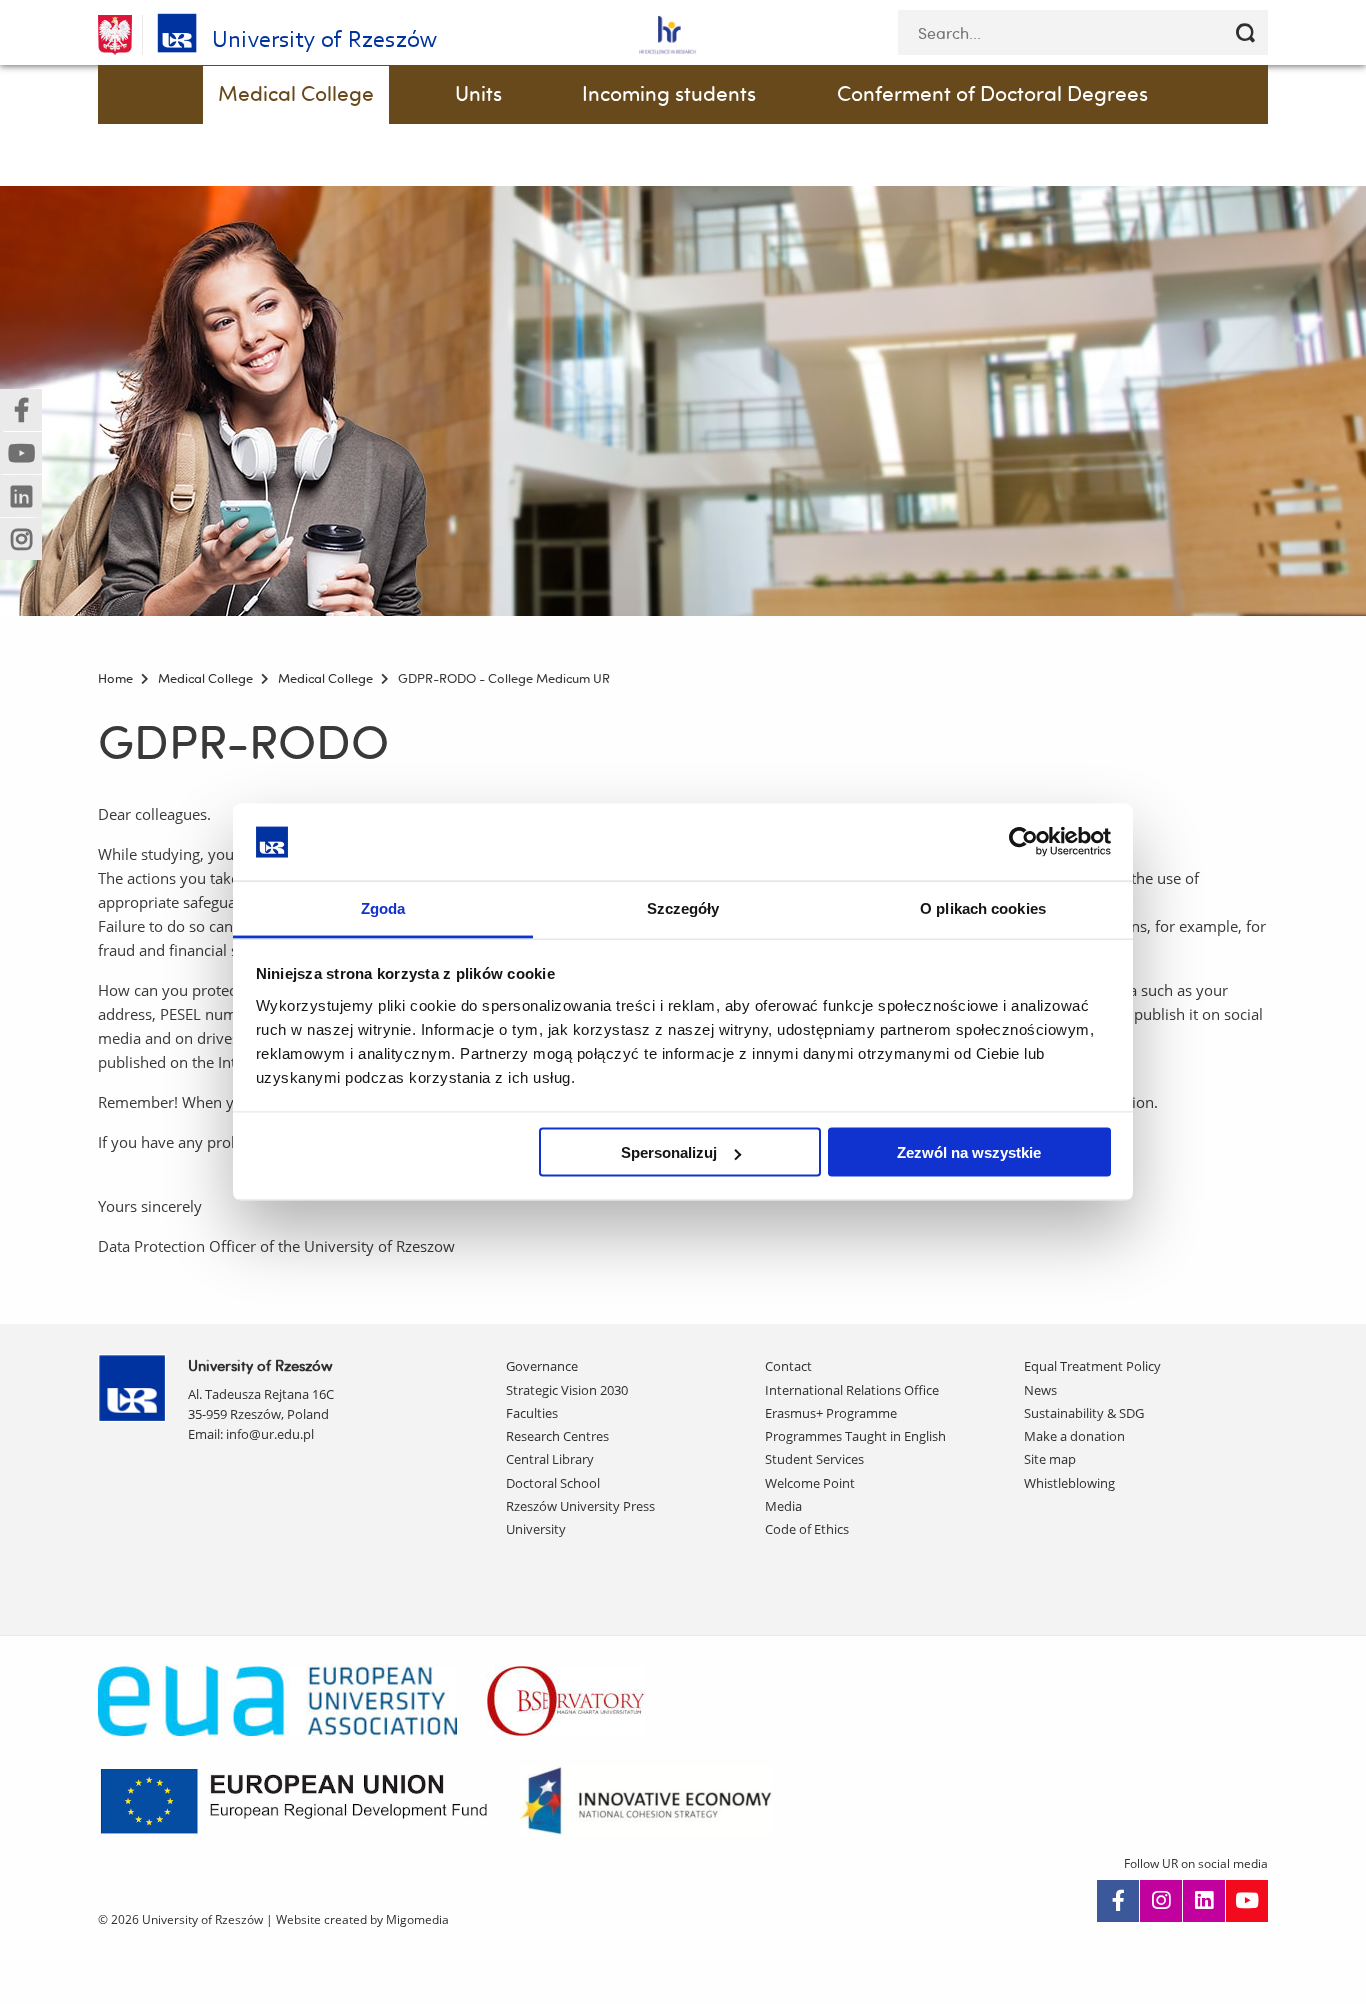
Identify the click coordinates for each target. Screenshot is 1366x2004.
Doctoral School (553, 1483)
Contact (788, 1366)
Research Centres (557, 1436)
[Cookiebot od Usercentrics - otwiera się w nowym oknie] (1023, 842)
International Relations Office (852, 1390)
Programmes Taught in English (855, 1436)
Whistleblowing (1069, 1483)
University (536, 1529)
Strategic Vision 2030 (567, 1390)
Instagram (1161, 1901)
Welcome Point (810, 1483)
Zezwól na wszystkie (969, 1152)
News (1040, 1390)
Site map (1050, 1459)
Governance (542, 1366)
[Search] (1245, 32)
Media (783, 1506)
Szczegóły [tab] (683, 907)
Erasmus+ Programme (831, 1413)
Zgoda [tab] (383, 907)
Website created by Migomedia (362, 1919)
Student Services (814, 1459)
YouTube (1247, 1901)
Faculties (532, 1413)
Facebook (1118, 1901)
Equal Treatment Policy (1092, 1366)
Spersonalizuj (669, 1152)
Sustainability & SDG (1084, 1413)
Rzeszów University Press (580, 1506)
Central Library (550, 1459)
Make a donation (1074, 1436)
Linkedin (1204, 1901)
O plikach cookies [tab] (983, 907)
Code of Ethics (807, 1529)
